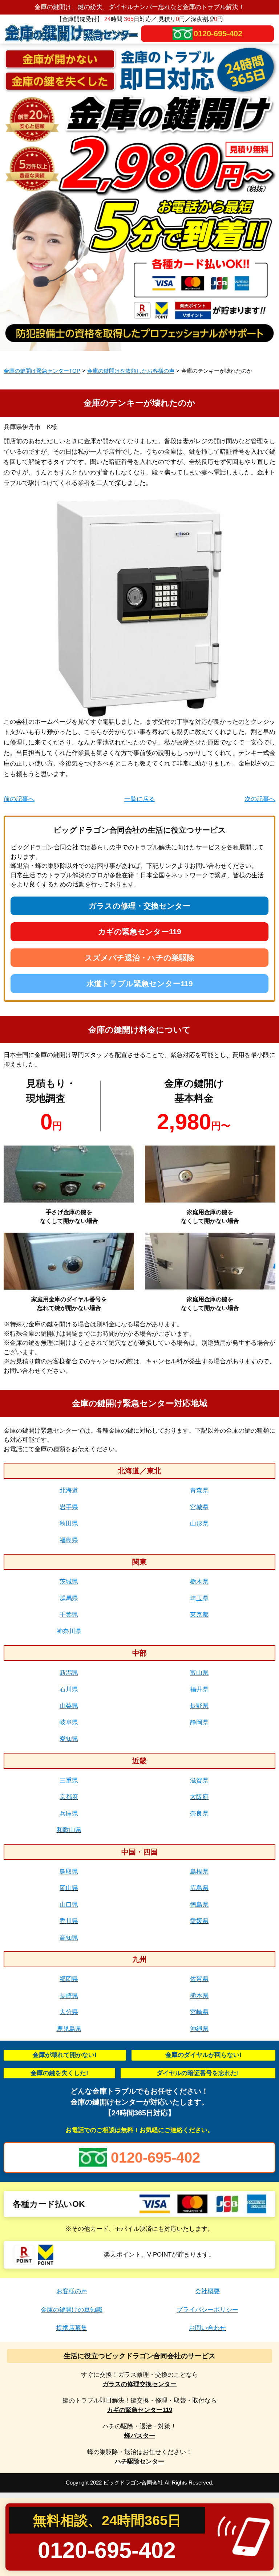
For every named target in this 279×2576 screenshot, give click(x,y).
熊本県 (199, 1996)
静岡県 (199, 1722)
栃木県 (199, 1582)
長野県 (199, 1706)
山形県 (199, 1524)
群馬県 (69, 1598)
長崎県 (69, 1996)
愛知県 (69, 1739)
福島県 (69, 1540)
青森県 (199, 1491)
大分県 (69, 2012)
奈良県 (199, 1814)
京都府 (69, 1797)
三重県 (69, 1781)
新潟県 (69, 1673)
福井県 (199, 1689)
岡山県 (69, 1888)
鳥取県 (69, 1872)
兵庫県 (69, 1814)
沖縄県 (199, 2029)
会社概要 (207, 2291)
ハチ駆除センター (139, 2461)
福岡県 (69, 1979)
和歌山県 (69, 1830)
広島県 (199, 1888)
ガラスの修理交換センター (139, 2384)
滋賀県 (199, 1781)
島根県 (199, 1872)
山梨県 (69, 1706)
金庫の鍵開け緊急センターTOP (42, 371)
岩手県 (69, 1507)
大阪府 (199, 1797)
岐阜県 (69, 1722)
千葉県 (69, 1615)
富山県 (199, 1673)
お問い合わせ (207, 2328)
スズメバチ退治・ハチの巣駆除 (139, 958)
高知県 (69, 1938)
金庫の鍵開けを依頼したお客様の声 (131, 371)
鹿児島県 (69, 2029)
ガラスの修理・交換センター (139, 906)
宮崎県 (199, 2012)
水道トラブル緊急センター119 (140, 983)
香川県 (69, 1921)
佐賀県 (199, 1979)
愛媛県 (199, 1921)
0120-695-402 (218, 34)
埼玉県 (199, 1598)
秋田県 (69, 1524)
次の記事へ (260, 799)
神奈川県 (69, 1631)
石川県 (69, 1689)
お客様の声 (72, 2291)
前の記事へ (19, 799)
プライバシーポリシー (207, 2310)
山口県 (69, 1905)
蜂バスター (140, 2436)
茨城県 (69, 1582)
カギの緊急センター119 (140, 932)
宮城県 (199, 1507)
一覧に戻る (140, 799)
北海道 (69, 1491)
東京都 (199, 1615)
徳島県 (199, 1905)
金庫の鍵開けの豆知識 (72, 2310)
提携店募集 (72, 2328)
